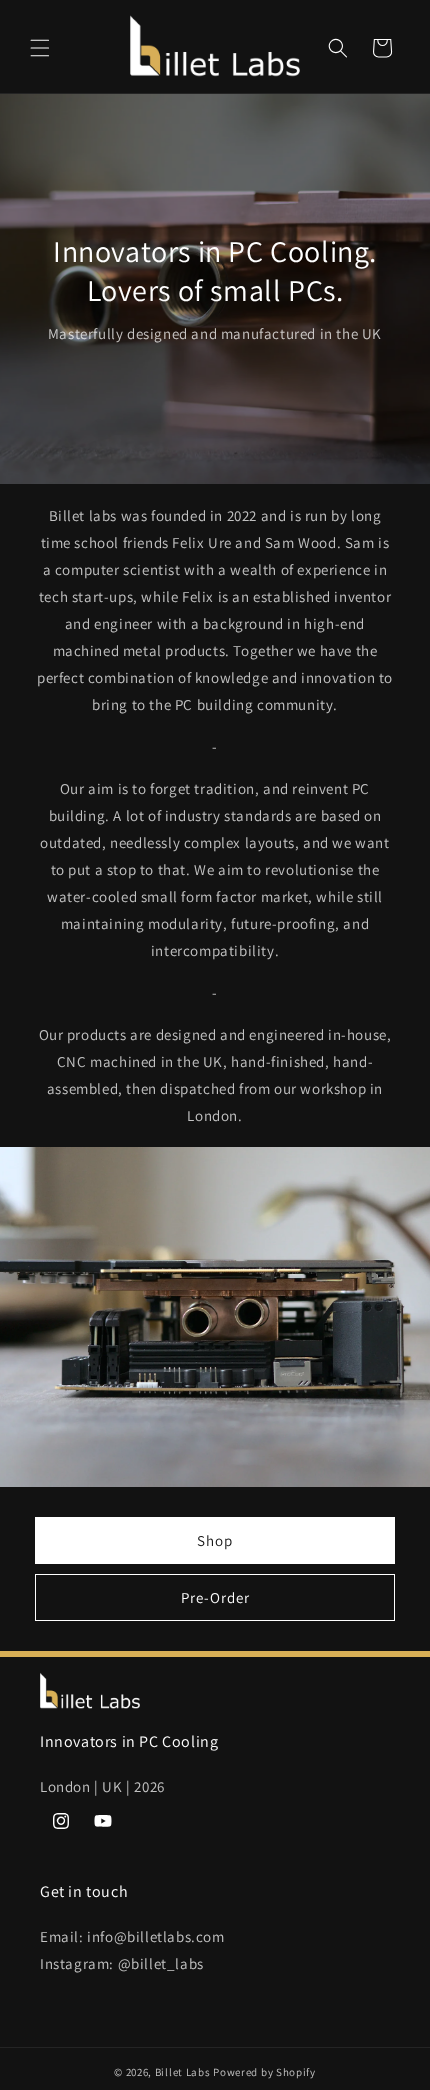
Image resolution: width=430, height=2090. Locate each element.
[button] (40, 48)
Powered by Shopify (264, 2072)
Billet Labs (183, 2072)
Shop (215, 1540)
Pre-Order (215, 1597)
